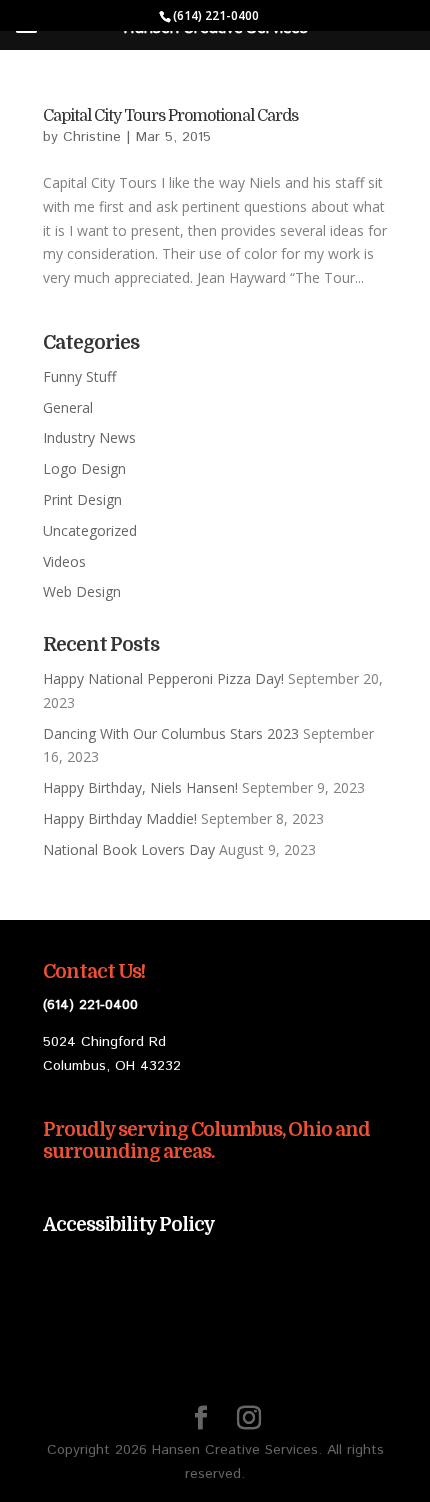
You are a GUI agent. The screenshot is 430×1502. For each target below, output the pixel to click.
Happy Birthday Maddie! (120, 818)
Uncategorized (90, 530)
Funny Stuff (79, 376)
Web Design (82, 591)
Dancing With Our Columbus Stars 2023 (171, 733)
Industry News (89, 437)
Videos (64, 561)
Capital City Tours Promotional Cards (170, 116)
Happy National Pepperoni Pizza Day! (163, 678)
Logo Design (84, 468)
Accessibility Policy (129, 1225)
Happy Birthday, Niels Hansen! (140, 787)
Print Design (82, 499)
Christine (92, 137)
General (68, 407)
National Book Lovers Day (129, 849)
